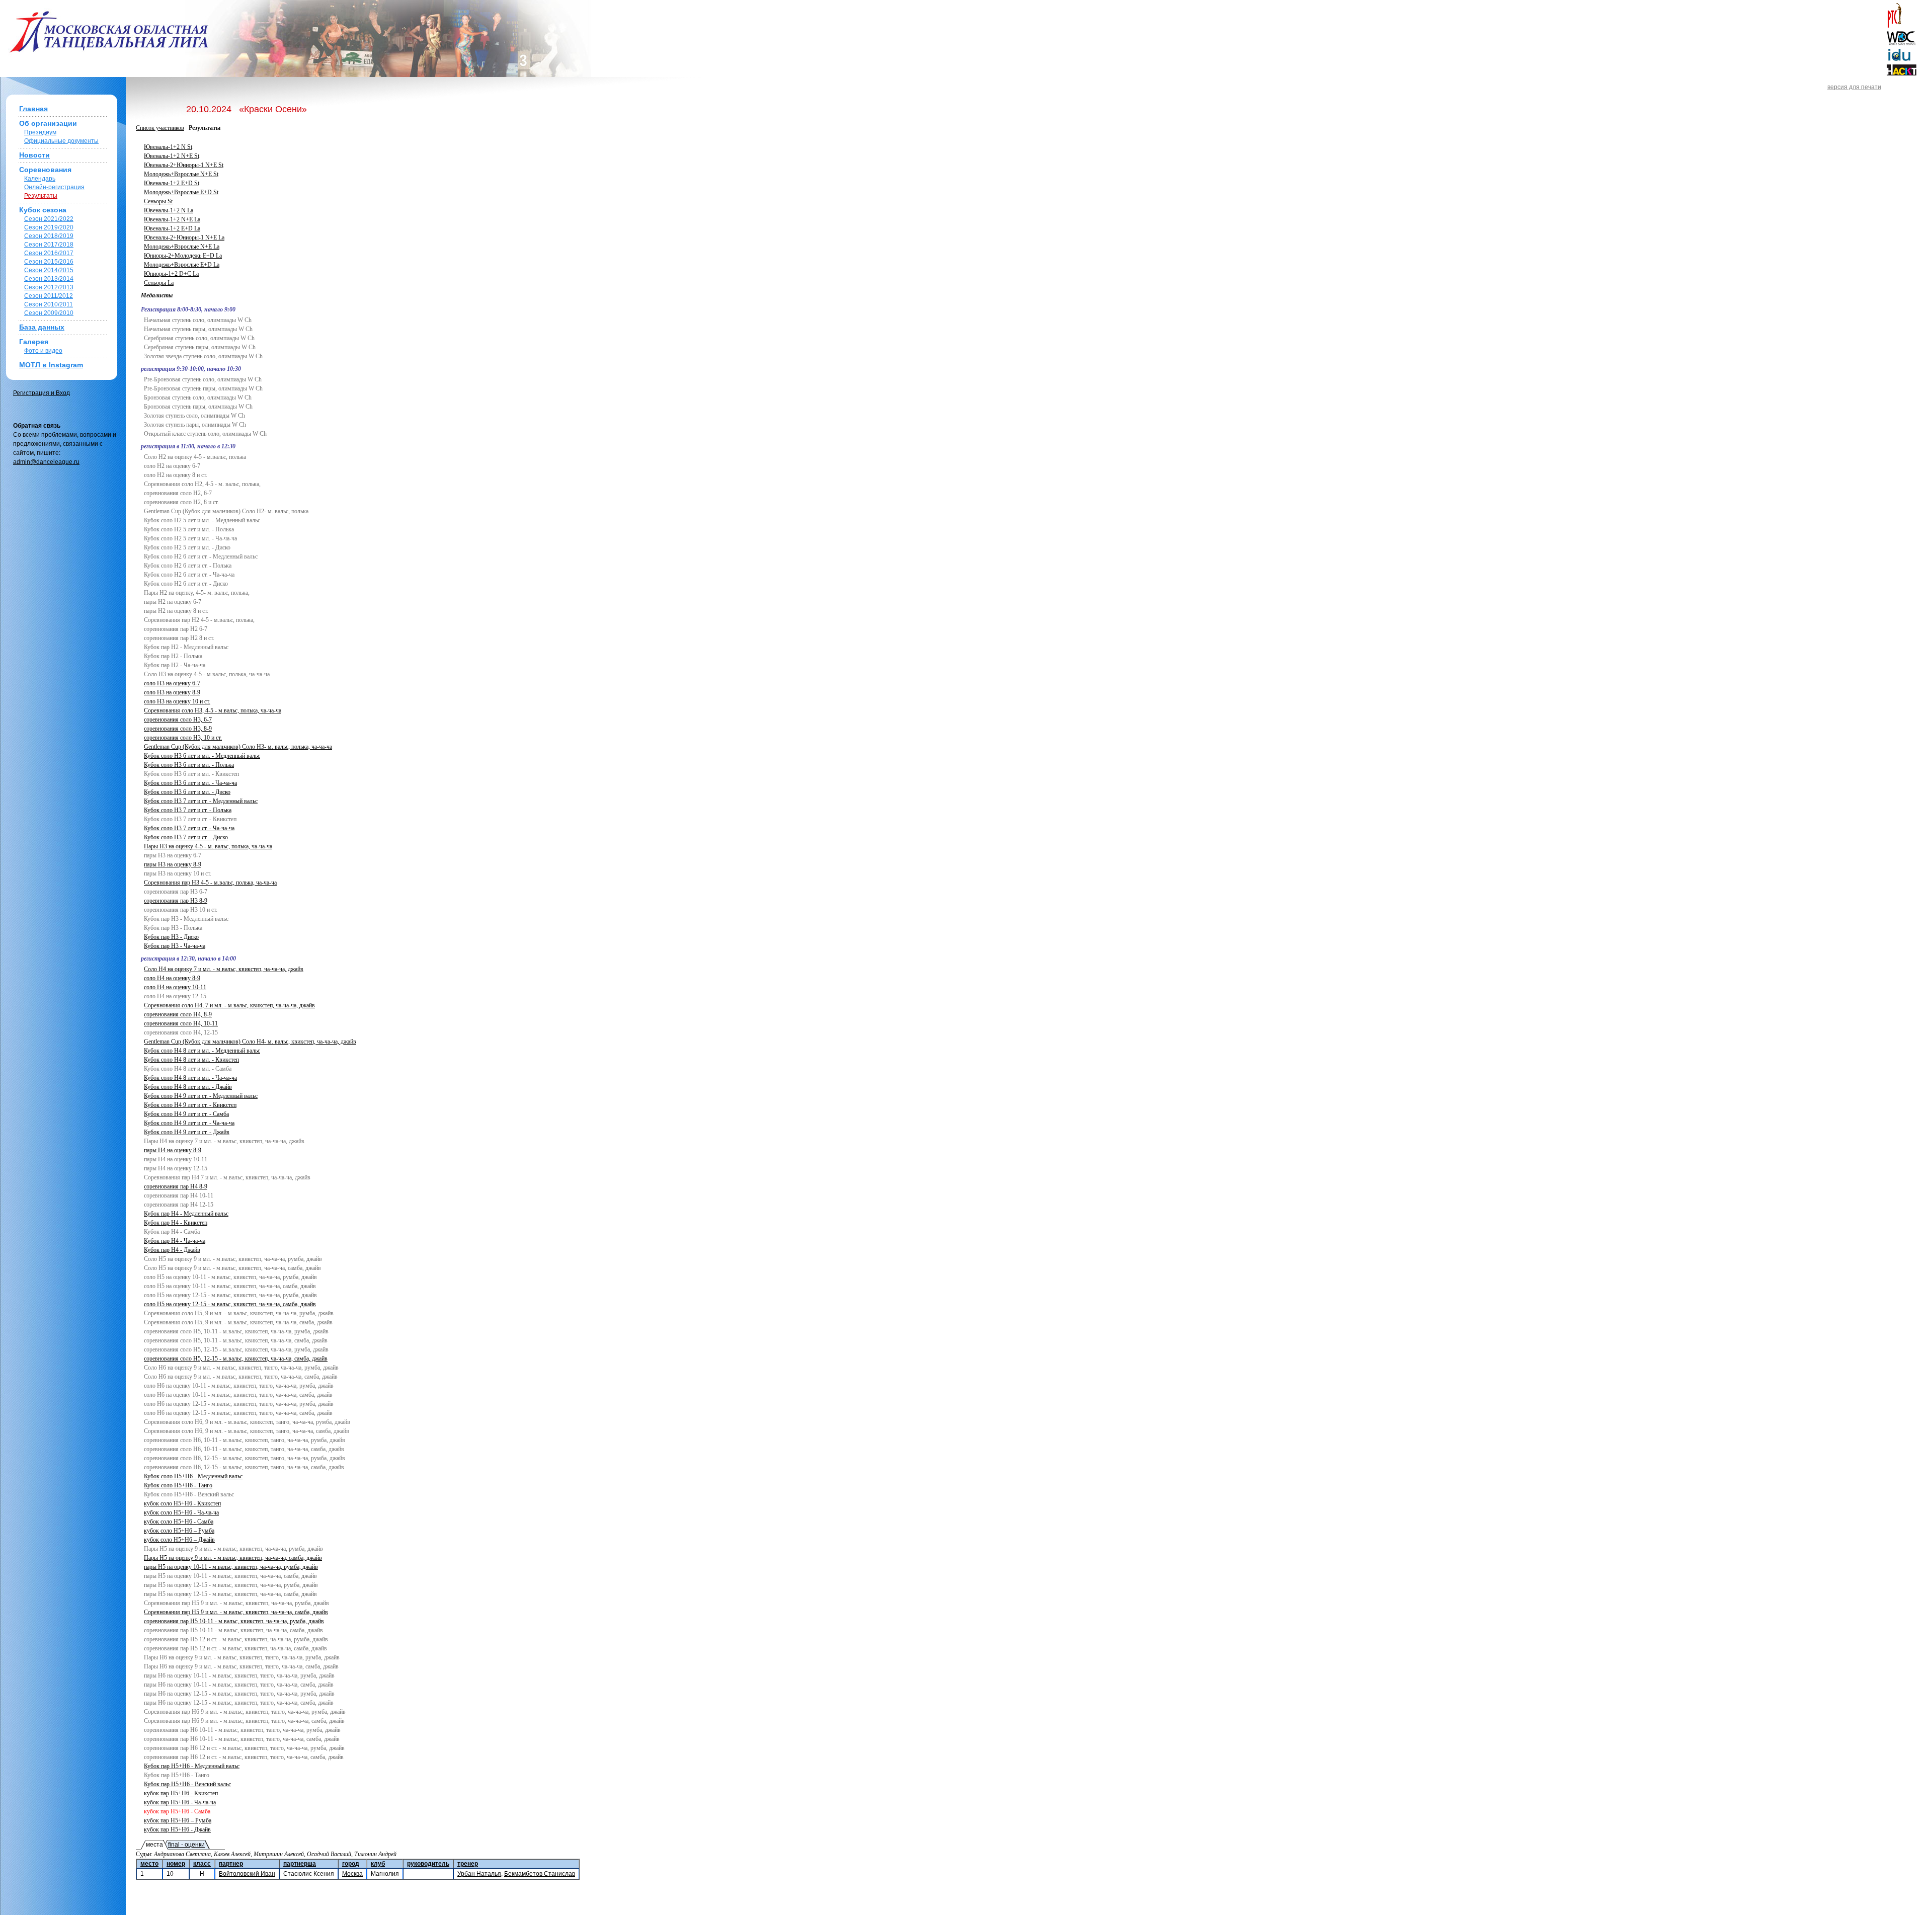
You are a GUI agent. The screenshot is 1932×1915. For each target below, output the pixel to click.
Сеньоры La (159, 283)
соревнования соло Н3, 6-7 (178, 720)
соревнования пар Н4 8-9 (176, 1186)
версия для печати (1854, 87)
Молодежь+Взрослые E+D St (181, 192)
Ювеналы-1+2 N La (169, 210)
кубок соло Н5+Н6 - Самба (179, 1522)
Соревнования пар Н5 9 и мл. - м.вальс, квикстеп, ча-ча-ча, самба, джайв (236, 1612)
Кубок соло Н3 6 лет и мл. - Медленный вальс (202, 756)
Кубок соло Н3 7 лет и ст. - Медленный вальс (201, 801)
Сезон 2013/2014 (49, 279)
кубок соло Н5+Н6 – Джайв (179, 1540)
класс (202, 1864)
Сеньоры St (158, 201)
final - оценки (186, 1845)
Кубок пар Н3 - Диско (171, 937)
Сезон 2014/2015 (49, 270)
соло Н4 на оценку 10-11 (175, 987)
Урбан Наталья (479, 1874)
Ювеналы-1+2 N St (168, 147)
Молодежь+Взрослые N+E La (182, 247)
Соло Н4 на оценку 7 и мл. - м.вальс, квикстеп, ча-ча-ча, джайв (224, 969)
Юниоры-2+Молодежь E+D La (183, 256)
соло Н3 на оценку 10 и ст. (177, 701)
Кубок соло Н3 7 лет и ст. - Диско (186, 837)
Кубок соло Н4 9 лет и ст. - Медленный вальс (201, 1096)
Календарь (40, 179)
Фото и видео (43, 351)
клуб (378, 1864)
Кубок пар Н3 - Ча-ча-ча (175, 946)
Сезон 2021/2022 (49, 219)
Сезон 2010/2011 (49, 304)
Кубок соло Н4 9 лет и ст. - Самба (186, 1114)
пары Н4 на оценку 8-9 (173, 1150)
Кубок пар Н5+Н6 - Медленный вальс (192, 1766)
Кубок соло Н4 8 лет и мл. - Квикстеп (191, 1060)
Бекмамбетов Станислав (540, 1874)
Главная (33, 109)
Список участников (160, 128)
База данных (42, 327)
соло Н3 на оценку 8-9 (172, 692)
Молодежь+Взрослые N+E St (181, 174)
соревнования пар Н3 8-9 (176, 901)
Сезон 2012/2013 (49, 287)
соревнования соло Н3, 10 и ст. (183, 738)
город (351, 1864)
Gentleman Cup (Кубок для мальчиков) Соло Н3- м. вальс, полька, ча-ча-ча (238, 747)
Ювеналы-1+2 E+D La (172, 228)
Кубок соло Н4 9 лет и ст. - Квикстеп (190, 1105)
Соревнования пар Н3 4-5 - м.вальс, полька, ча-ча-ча (210, 883)
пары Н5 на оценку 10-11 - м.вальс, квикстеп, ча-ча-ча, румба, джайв (231, 1567)
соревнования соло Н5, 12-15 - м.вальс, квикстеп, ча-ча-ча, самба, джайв (236, 1359)
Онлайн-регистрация (54, 187)
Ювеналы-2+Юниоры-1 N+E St (184, 165)
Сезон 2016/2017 (49, 253)
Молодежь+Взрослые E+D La (182, 265)
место (149, 1864)
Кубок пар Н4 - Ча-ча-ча (175, 1241)
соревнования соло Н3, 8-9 (178, 729)
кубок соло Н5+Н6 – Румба (179, 1531)
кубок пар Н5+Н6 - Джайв (177, 1829)
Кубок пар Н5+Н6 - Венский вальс (187, 1784)
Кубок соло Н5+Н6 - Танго (178, 1485)
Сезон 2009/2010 (49, 313)
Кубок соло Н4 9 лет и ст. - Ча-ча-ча (189, 1123)
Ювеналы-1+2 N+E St (172, 156)
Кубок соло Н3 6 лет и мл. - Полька (189, 765)
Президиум (40, 132)
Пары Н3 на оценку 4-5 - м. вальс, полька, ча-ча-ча (208, 846)
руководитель (428, 1864)
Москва (352, 1874)
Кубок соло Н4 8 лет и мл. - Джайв (188, 1087)
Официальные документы (61, 141)
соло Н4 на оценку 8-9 (172, 978)
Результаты (41, 196)
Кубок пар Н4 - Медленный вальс (186, 1214)
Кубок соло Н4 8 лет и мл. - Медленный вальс (202, 1051)
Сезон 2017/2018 (49, 245)
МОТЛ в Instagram (51, 365)
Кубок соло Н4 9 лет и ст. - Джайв (187, 1132)
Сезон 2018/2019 (49, 236)
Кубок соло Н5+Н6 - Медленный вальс (193, 1476)
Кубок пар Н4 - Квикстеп (176, 1223)
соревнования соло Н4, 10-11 (181, 1023)
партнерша (300, 1864)
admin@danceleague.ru (46, 462)
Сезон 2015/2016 (49, 262)
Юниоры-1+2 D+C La (171, 274)
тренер (468, 1864)
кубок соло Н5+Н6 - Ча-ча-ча (181, 1512)
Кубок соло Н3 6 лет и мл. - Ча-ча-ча (190, 783)
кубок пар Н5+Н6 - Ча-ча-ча (180, 1802)
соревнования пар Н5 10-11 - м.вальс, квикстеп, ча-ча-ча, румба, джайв (234, 1621)
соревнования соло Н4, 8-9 (178, 1014)
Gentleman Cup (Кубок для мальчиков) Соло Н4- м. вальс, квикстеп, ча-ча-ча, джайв (250, 1042)
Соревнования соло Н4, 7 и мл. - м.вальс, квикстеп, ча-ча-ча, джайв (229, 1005)
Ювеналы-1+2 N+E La (172, 219)
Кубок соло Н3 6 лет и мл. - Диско (187, 792)
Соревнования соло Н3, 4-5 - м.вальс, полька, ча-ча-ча (213, 710)
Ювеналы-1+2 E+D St (172, 183)
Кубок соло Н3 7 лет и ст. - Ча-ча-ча (189, 828)
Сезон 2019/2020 (49, 227)
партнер (231, 1864)
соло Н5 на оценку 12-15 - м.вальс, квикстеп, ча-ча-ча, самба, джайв (230, 1304)
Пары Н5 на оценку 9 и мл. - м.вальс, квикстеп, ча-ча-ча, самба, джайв (233, 1558)
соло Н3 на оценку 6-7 (172, 683)
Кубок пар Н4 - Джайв (172, 1250)
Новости (34, 155)
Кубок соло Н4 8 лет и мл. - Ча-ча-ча (190, 1078)
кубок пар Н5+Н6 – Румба (178, 1820)
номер (176, 1864)
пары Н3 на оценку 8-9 (173, 864)
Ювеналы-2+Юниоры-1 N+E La (184, 237)
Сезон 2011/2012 (49, 296)
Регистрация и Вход (42, 393)
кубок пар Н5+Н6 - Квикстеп (181, 1793)
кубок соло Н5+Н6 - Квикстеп (182, 1503)
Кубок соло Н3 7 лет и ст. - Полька (188, 810)
